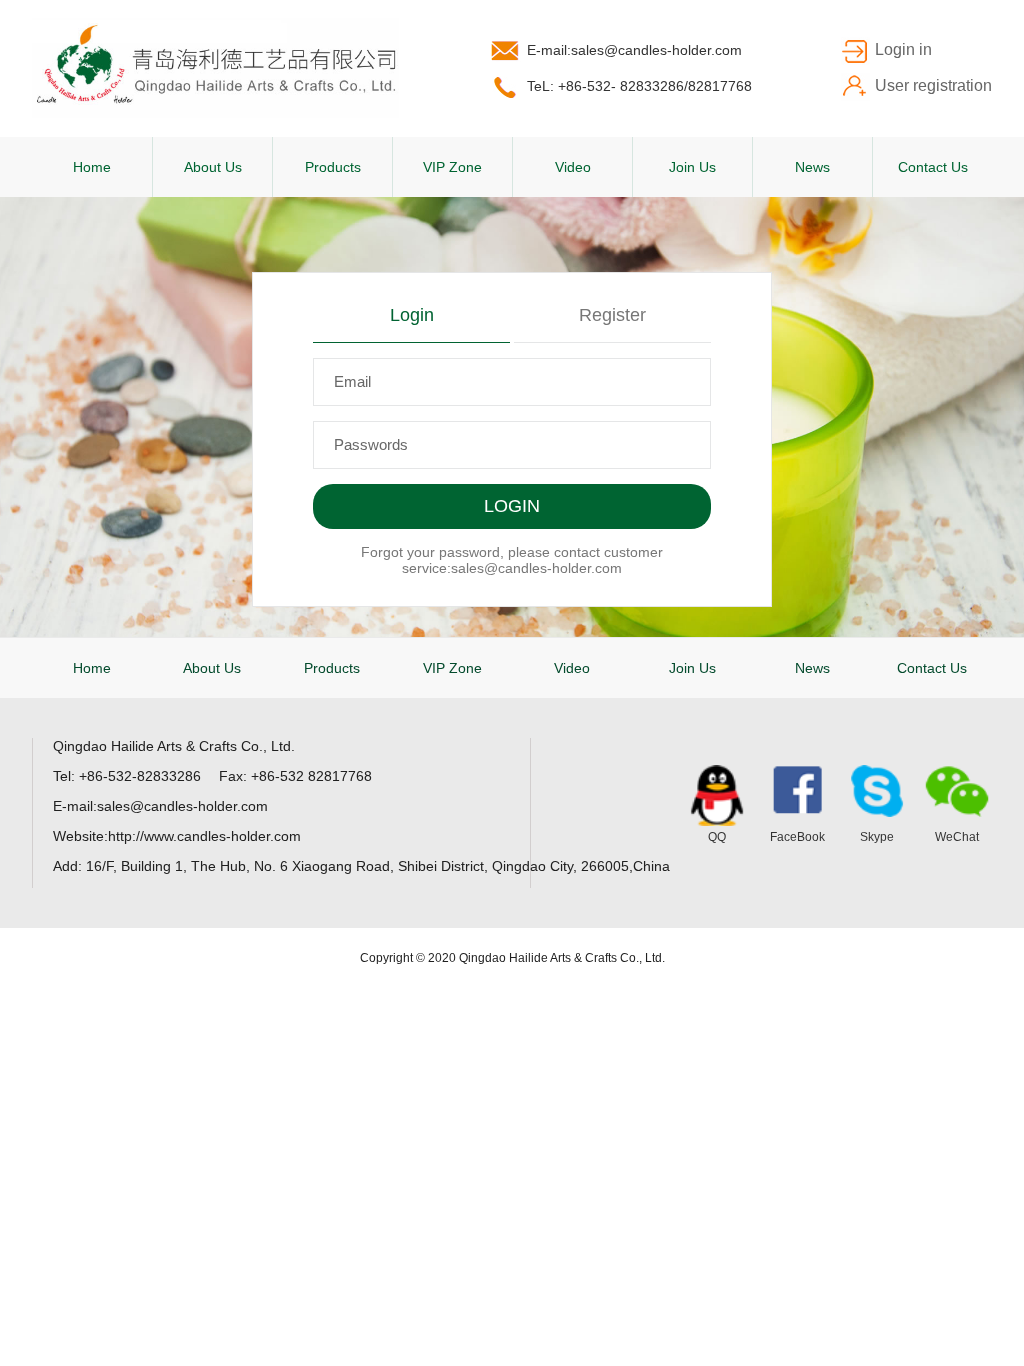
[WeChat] (957, 791)
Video (573, 167)
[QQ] (717, 795)
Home (92, 167)
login (412, 315)
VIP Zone (452, 167)
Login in (903, 49)
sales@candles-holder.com (536, 568)
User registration (933, 85)
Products (333, 167)
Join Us (692, 167)
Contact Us (933, 167)
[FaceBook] (797, 791)
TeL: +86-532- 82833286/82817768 (639, 86)
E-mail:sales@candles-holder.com (634, 50)
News (812, 167)
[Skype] (877, 791)
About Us (213, 167)
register (612, 315)
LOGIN (512, 506)
